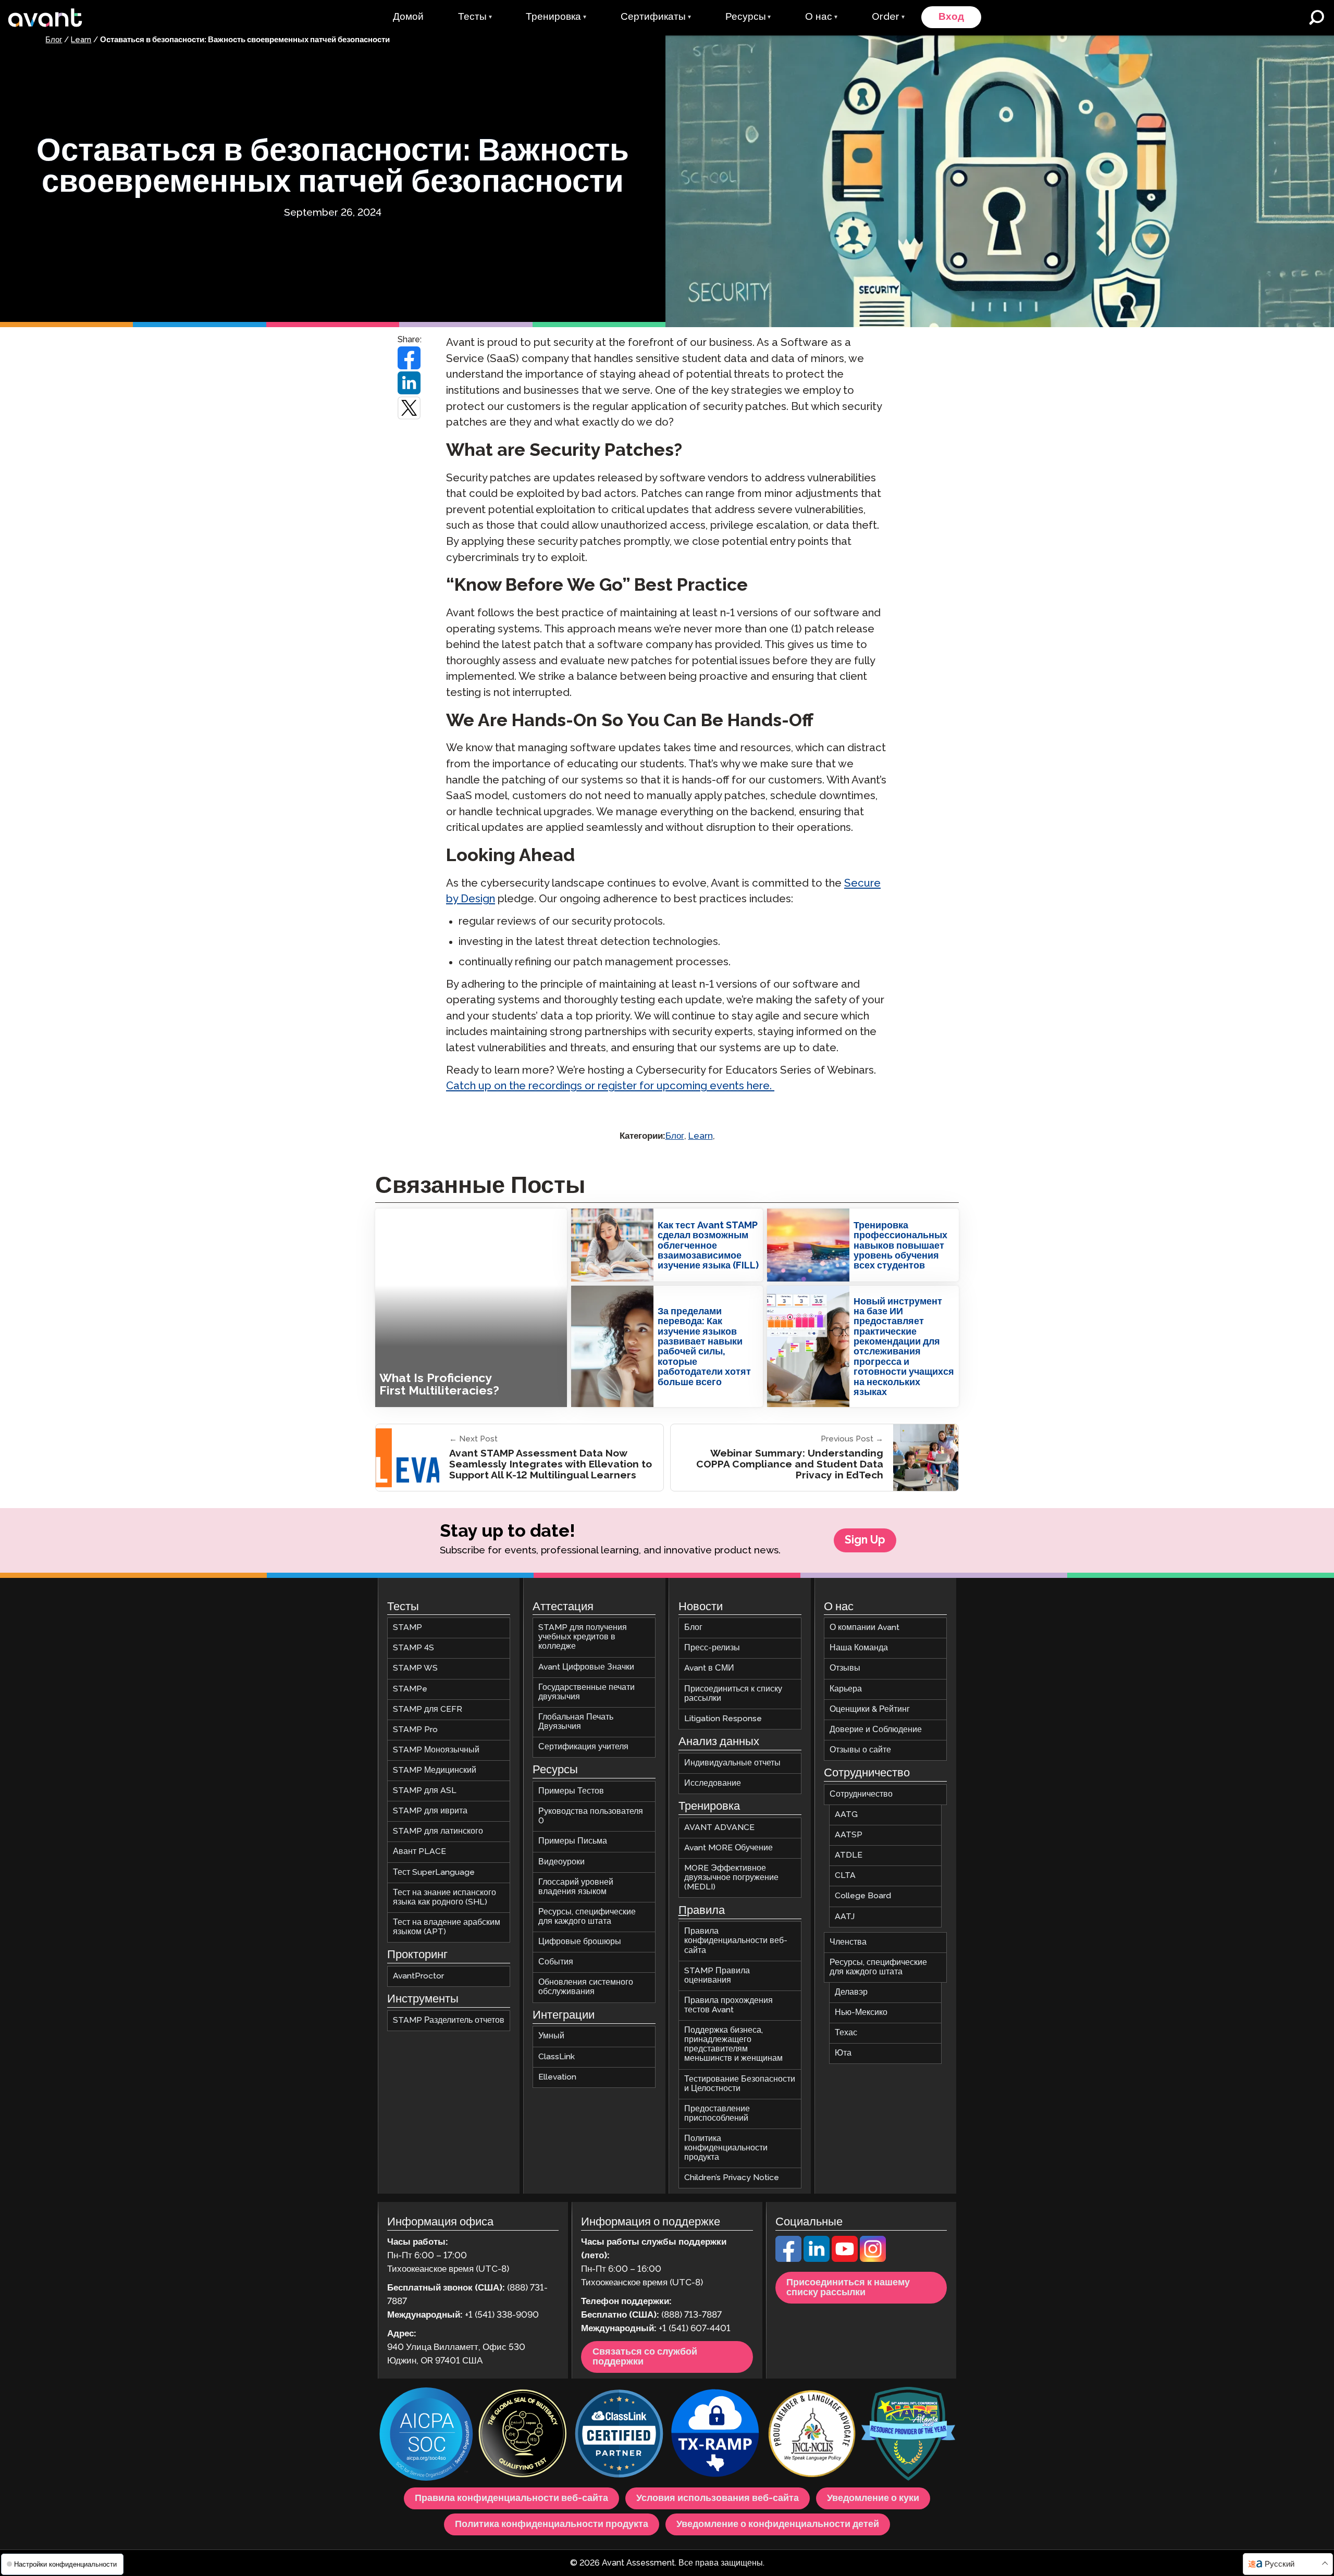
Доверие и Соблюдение (876, 1730)
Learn (81, 40)
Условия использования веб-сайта (718, 2498)
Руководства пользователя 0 (591, 1816)
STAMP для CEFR (428, 1709)
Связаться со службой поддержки (645, 2357)
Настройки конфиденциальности (64, 2564)
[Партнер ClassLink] (619, 2435)
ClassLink (557, 2056)
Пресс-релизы (712, 1648)
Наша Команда (859, 1648)
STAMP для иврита (430, 1811)
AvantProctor (418, 1976)
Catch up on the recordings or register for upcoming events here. (610, 1086)
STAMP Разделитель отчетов (449, 2020)
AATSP (849, 1835)
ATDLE (849, 1855)
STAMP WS (415, 1668)
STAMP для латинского (438, 1831)
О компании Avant (864, 1628)
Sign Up (865, 1540)
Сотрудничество (861, 1794)
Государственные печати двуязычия (586, 1692)
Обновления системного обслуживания (586, 1987)
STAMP (407, 1628)
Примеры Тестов (571, 1791)
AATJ (845, 1916)
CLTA (845, 1876)
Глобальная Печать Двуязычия (576, 1722)
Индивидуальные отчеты (732, 1763)
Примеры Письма (573, 1841)
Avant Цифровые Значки (586, 1667)
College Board (863, 1896)
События (556, 1962)
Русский (1280, 2564)
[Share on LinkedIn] (410, 383)
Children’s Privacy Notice (732, 2178)
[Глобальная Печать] (523, 2435)
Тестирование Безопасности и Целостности (740, 2083)
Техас (846, 2033)
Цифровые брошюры (580, 1942)
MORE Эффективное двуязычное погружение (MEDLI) (731, 1878)
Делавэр (851, 1992)
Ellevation (557, 2077)
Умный (551, 2036)
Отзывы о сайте (860, 1750)
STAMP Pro (415, 1730)
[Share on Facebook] (410, 358)
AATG (846, 1815)
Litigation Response (723, 1719)
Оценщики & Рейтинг (870, 1709)
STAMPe (410, 1689)
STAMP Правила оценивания (717, 1976)
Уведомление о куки (873, 2498)
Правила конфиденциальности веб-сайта (736, 1941)
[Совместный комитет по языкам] (812, 2435)
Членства (848, 1942)
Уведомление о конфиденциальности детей (778, 2524)
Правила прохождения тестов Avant (728, 2005)
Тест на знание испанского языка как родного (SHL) (444, 1897)
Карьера (846, 1689)
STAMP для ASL (425, 1791)
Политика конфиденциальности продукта (726, 2148)
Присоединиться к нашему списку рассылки (848, 2288)
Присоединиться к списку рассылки (733, 1693)
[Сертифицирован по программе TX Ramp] (715, 2435)
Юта (843, 2053)
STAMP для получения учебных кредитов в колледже (583, 1637)
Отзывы (845, 1668)
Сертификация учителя (583, 1747)
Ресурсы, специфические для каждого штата (587, 1917)
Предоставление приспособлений (717, 2114)
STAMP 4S (413, 1648)
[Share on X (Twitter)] (410, 408)
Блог (54, 40)
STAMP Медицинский (435, 1770)
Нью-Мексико (861, 2013)
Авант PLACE (419, 1852)
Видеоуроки (561, 1862)
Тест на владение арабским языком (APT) (447, 1927)
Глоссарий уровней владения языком (576, 1887)
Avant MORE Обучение (728, 1848)
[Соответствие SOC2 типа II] (426, 2435)
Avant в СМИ (709, 1668)
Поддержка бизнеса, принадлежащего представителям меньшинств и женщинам (733, 2044)
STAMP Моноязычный (436, 1750)
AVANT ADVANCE (719, 1828)
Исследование (713, 1783)
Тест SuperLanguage (434, 1872)
